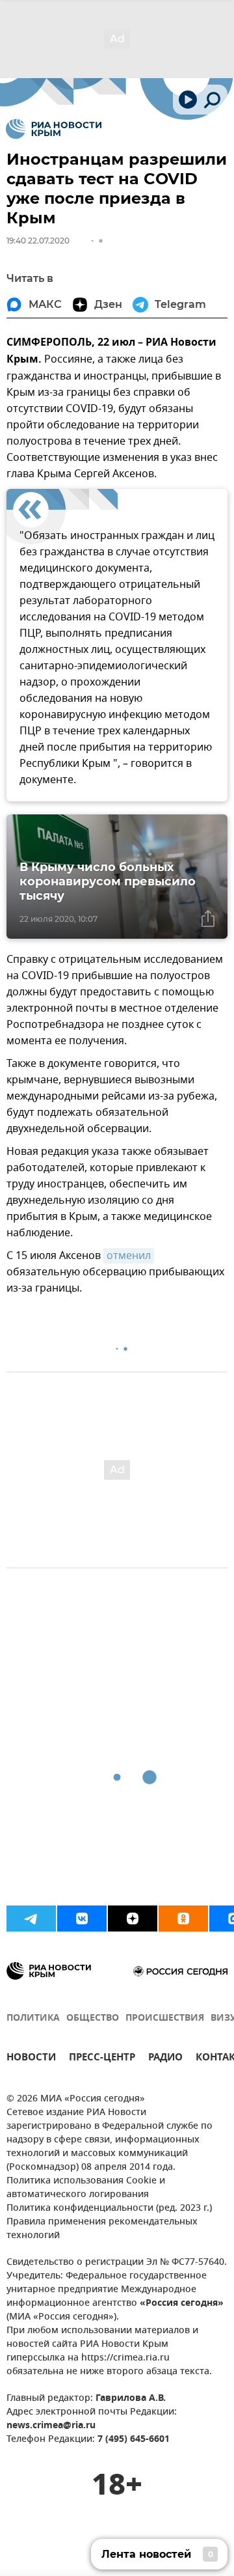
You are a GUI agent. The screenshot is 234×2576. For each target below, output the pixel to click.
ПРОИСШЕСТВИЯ (165, 2018)
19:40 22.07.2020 (38, 241)
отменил (129, 1256)
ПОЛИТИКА (33, 2018)
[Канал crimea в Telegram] (31, 1918)
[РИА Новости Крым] (54, 129)
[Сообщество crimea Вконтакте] (82, 1918)
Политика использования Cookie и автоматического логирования (86, 2188)
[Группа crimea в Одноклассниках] (183, 1918)
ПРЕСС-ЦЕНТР (102, 2059)
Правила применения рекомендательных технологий (102, 2229)
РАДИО (165, 2059)
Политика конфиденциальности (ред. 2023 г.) (109, 2209)
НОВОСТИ (31, 2059)
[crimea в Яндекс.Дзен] (133, 1918)
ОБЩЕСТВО (93, 2018)
